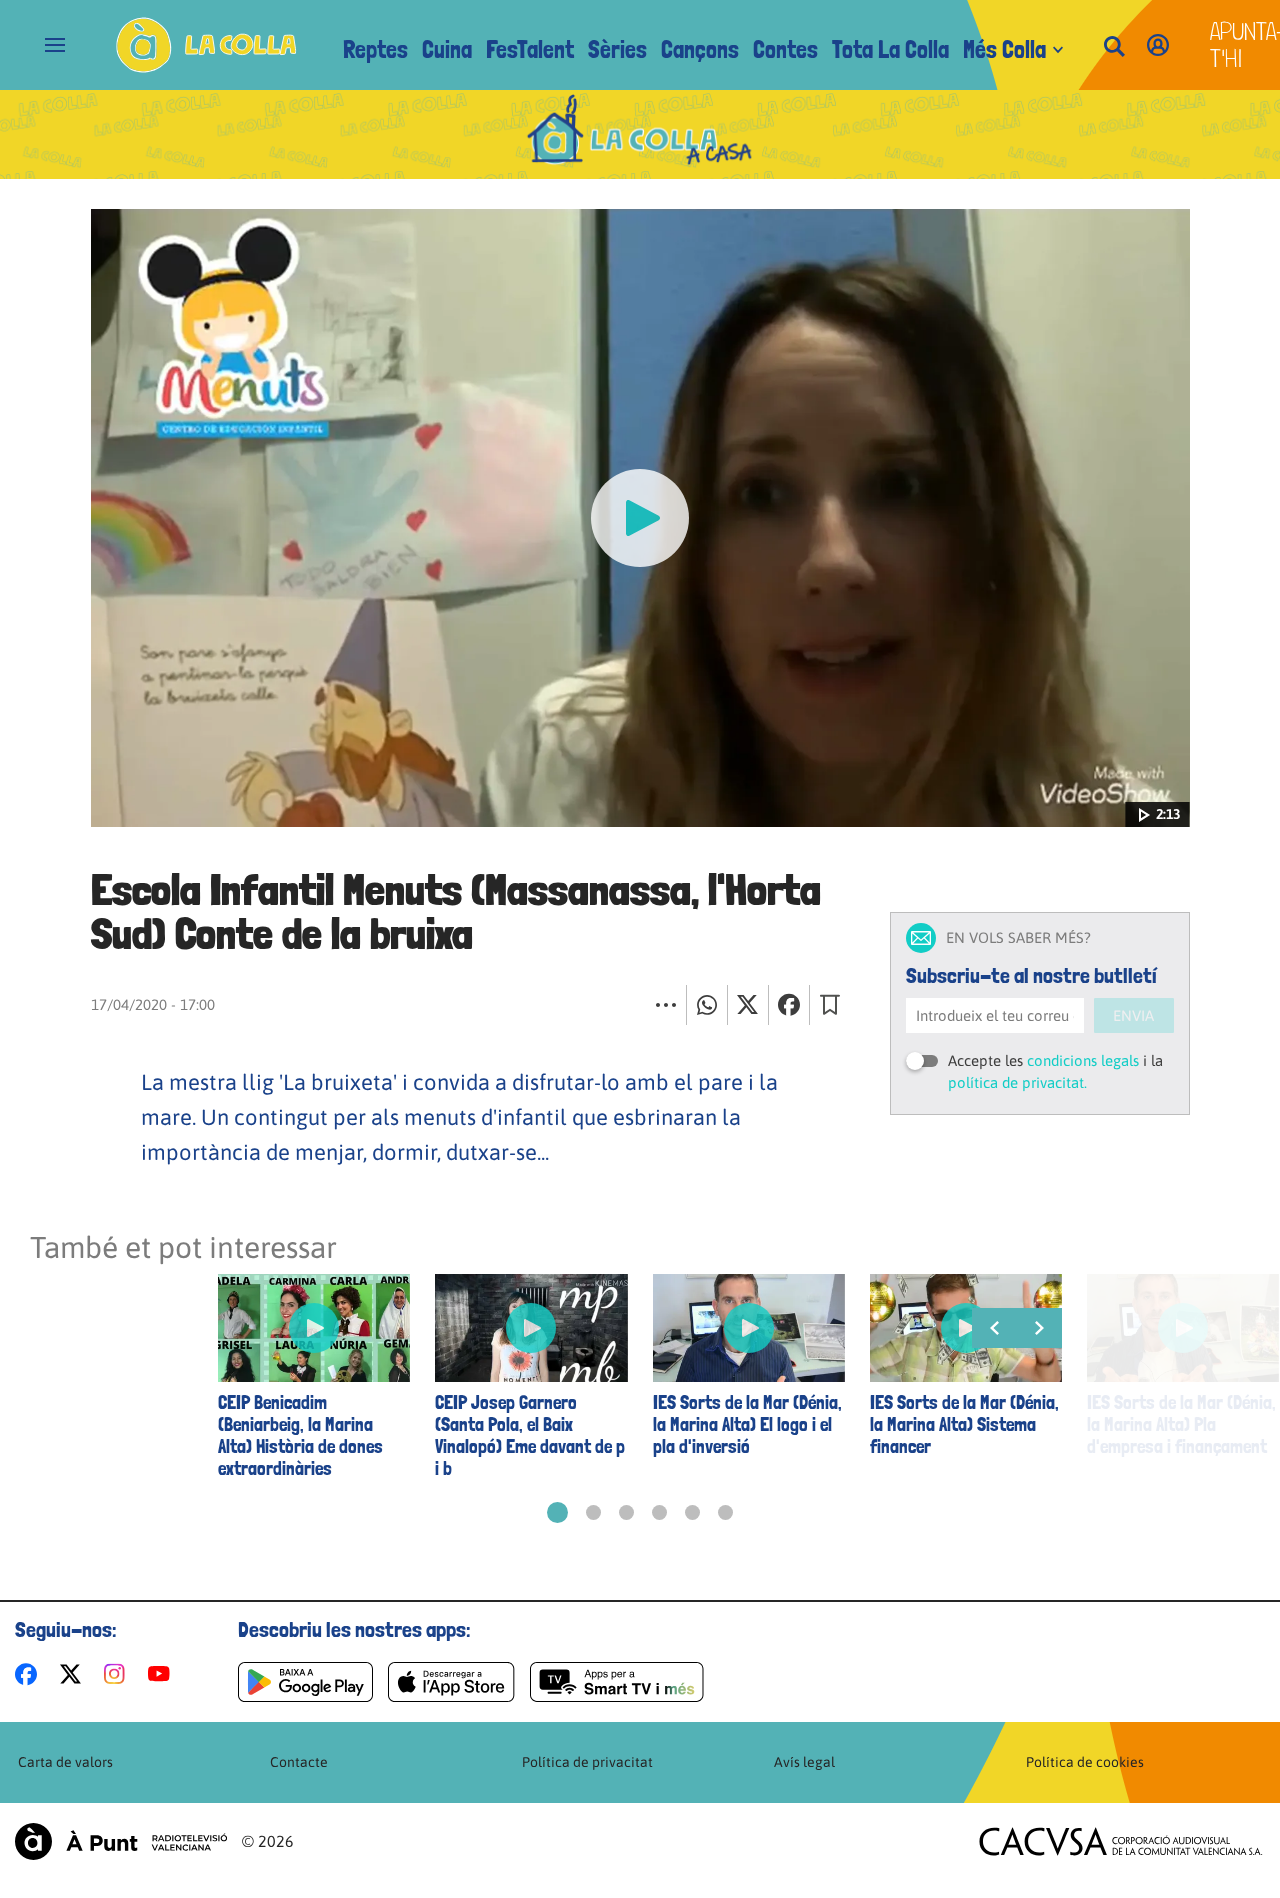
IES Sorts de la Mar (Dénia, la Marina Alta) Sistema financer (964, 1425)
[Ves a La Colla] (206, 45)
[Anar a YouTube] (163, 1674)
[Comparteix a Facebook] (789, 1005)
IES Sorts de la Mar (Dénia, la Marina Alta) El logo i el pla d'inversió (747, 1425)
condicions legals (1083, 1060)
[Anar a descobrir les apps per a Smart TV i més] (617, 1682)
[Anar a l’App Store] (451, 1682)
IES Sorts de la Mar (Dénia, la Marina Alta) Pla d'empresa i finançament (1181, 1425)
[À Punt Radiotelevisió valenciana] (121, 1841)
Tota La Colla (890, 49)
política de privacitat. (1017, 1082)
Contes (785, 49)
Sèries (617, 49)
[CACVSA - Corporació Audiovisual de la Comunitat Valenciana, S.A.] (1121, 1841)
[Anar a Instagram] (118, 1674)
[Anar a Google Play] (305, 1682)
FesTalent (530, 49)
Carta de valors (65, 1762)
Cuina (447, 49)
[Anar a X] (74, 1674)
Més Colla (1004, 49)
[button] (557, 1512)
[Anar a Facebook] (30, 1674)
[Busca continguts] (1114, 47)
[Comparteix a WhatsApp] (707, 1005)
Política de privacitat (587, 1762)
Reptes (375, 49)
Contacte (299, 1762)
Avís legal (804, 1762)
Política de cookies (1085, 1762)
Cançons (700, 49)
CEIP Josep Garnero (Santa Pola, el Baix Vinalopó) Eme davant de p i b (530, 1436)
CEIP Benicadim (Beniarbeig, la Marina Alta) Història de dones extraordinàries (300, 1436)
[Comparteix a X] (748, 1005)
